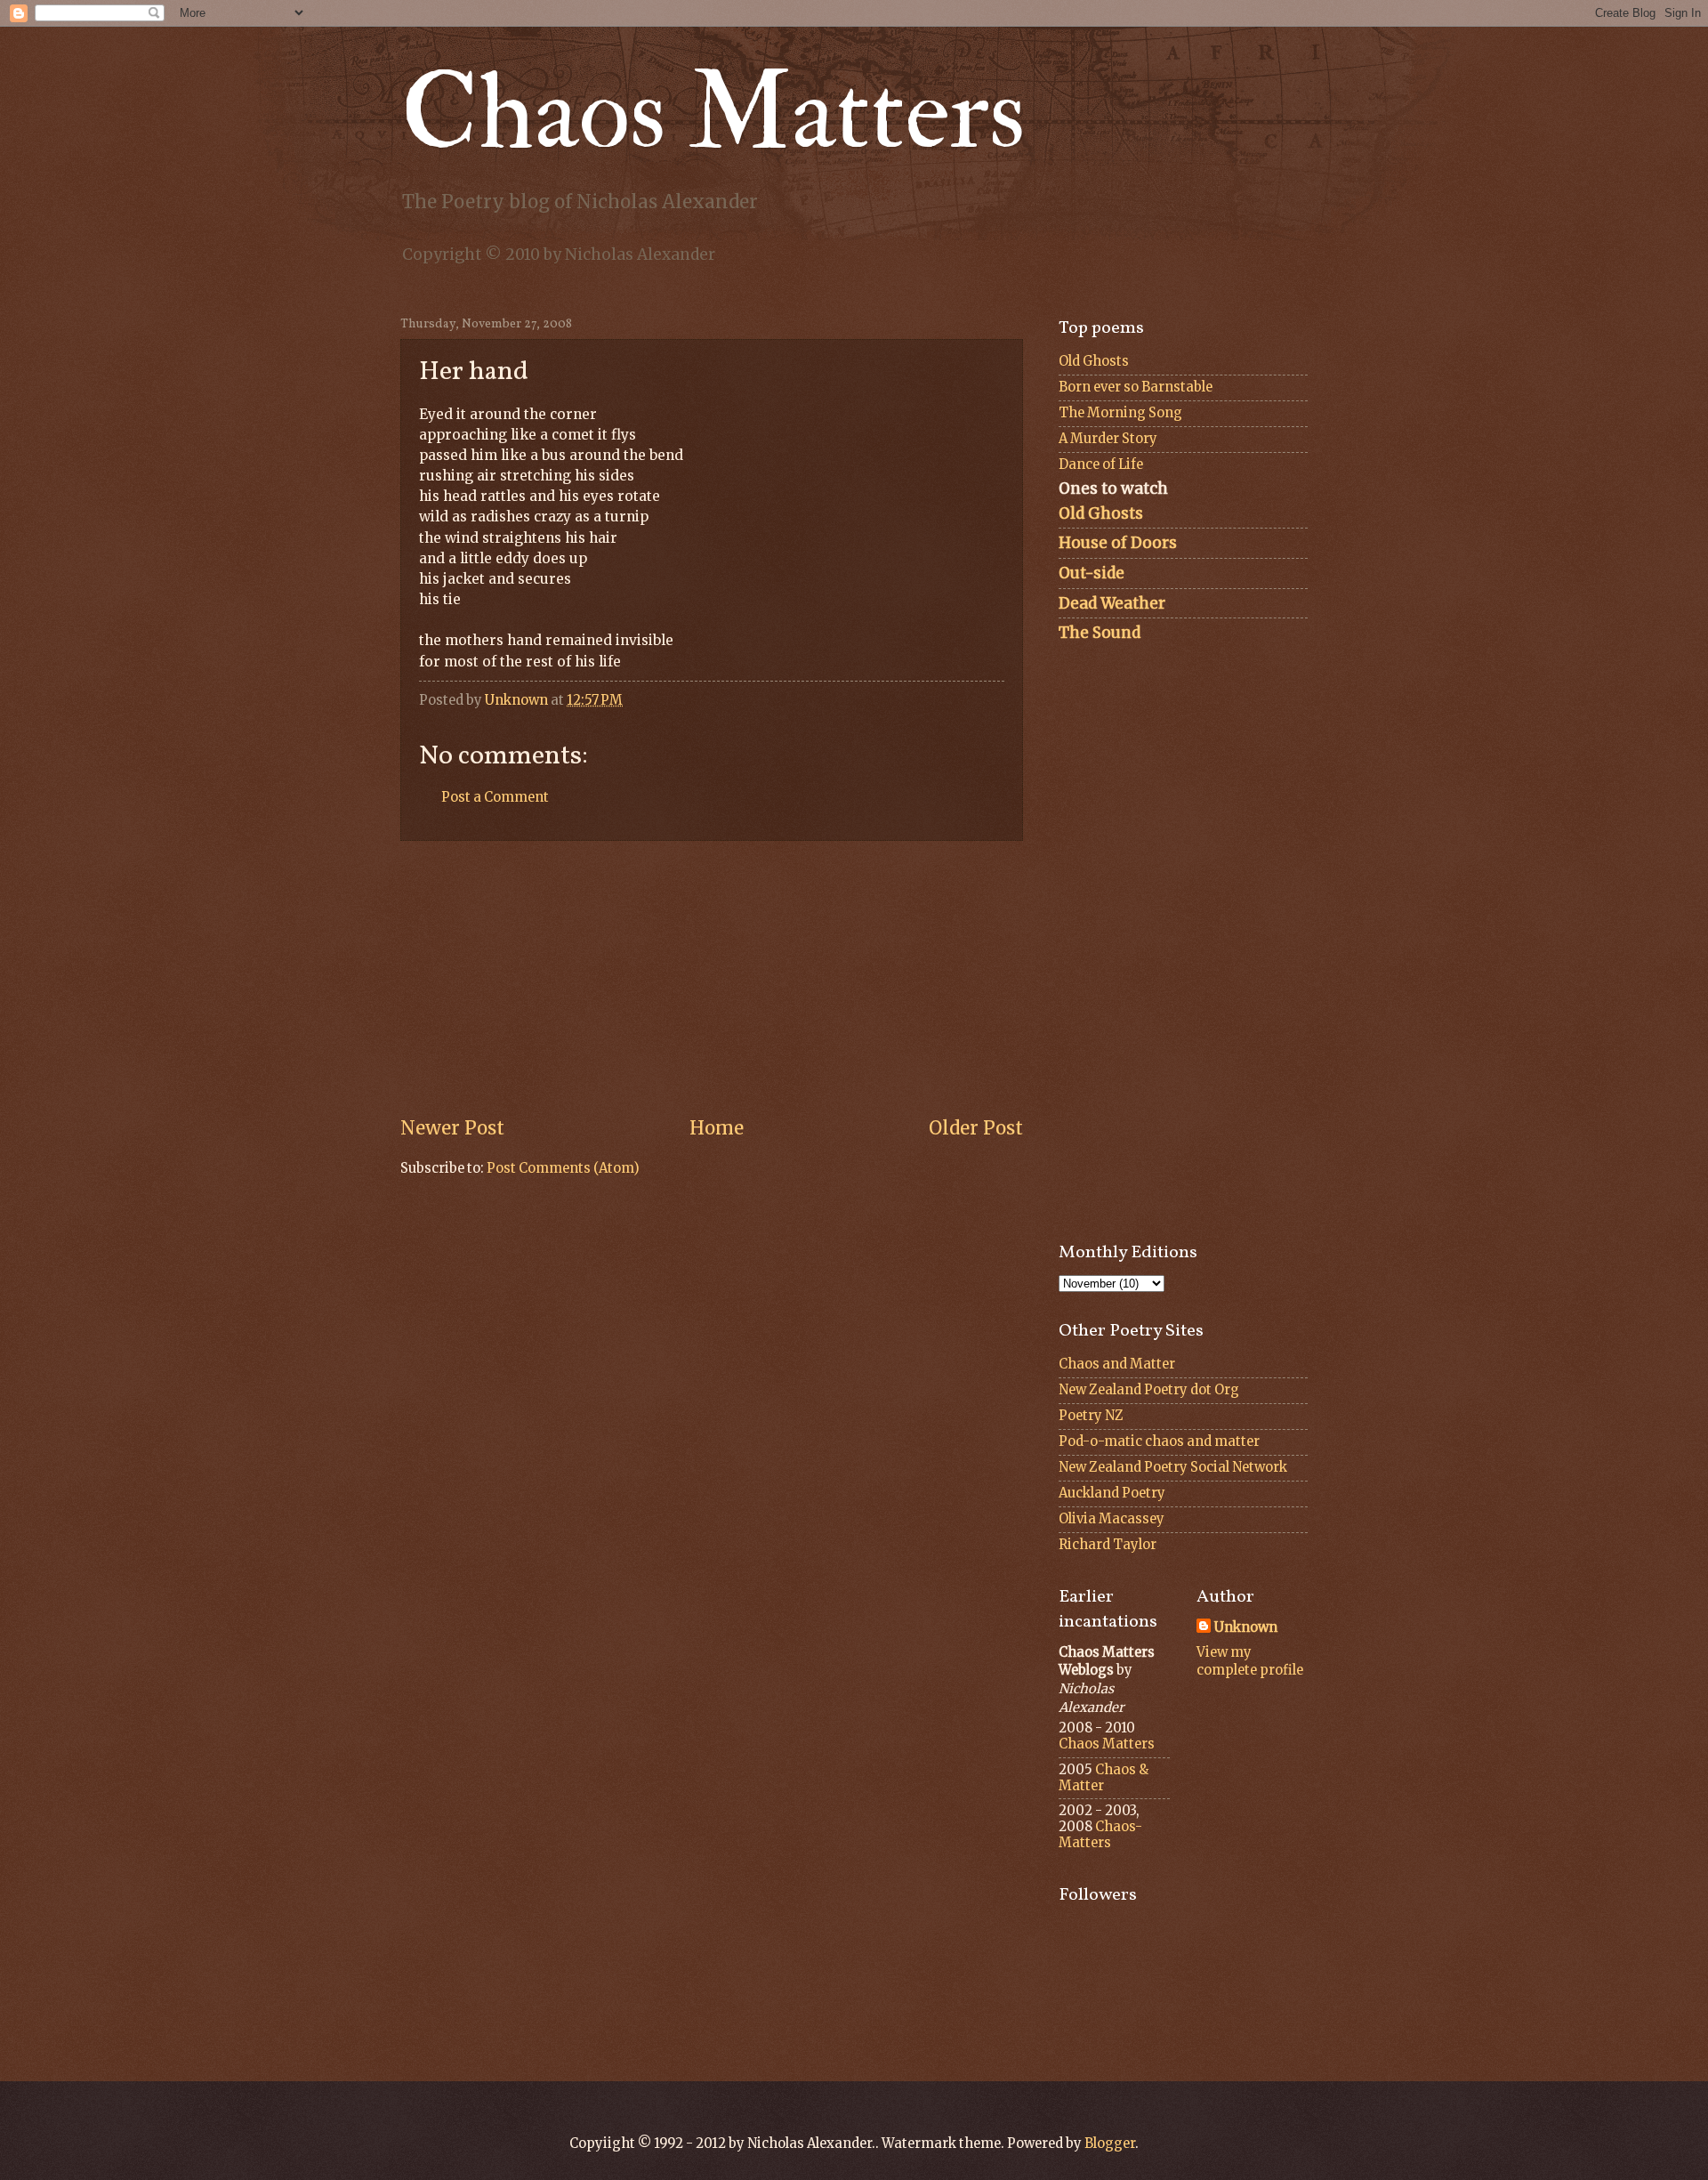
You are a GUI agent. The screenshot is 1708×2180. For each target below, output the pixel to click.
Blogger (1110, 2144)
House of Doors (1118, 543)
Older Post (976, 1128)
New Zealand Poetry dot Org (1149, 1390)
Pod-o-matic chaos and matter (1159, 1441)
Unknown (1246, 1627)
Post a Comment (495, 797)
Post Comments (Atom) (563, 1168)
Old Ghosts (1094, 361)
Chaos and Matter (1117, 1364)
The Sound (1100, 633)
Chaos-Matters (1100, 1835)
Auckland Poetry (1112, 1493)
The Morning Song (1120, 413)
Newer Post (452, 1128)
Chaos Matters (713, 113)
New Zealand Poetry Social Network (1173, 1467)
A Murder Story (1108, 439)
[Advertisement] (712, 978)
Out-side (1092, 573)
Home (717, 1128)
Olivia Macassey (1112, 1519)
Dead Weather (1112, 603)
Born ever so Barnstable (1136, 387)
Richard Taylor (1108, 1545)
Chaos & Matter (1104, 1778)
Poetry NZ (1091, 1416)
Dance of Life (1101, 464)
